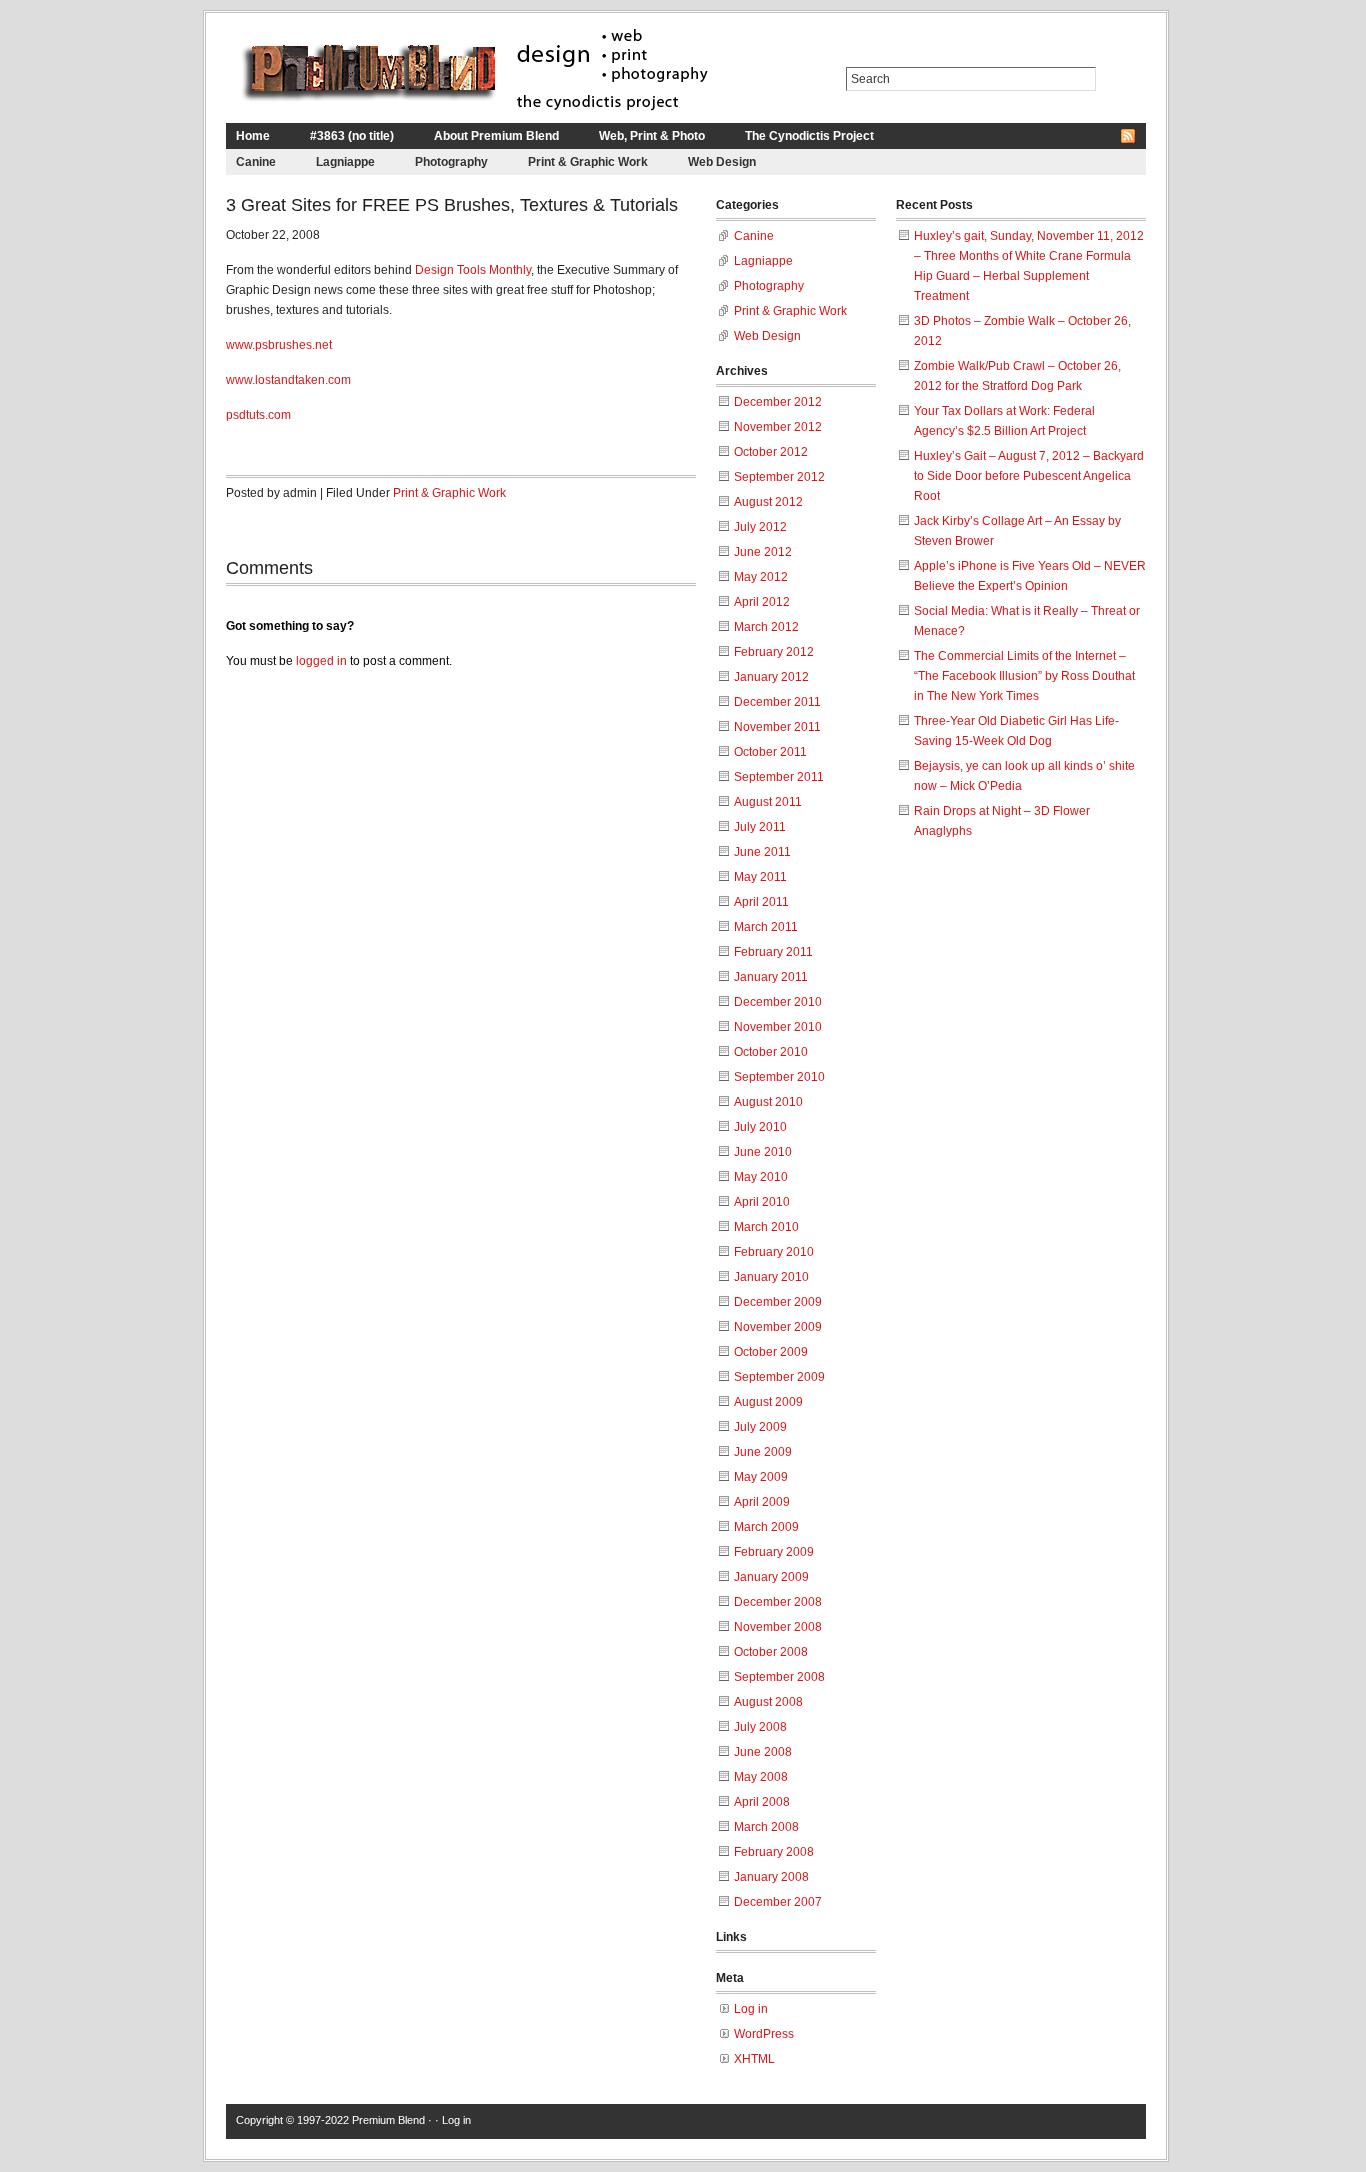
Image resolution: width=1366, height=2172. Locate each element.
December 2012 (778, 402)
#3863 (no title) (352, 136)
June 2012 (763, 552)
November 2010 (778, 1027)
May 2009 (761, 1477)
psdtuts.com (258, 415)
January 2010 (771, 1277)
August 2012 (768, 502)
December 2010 (778, 1002)
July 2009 (760, 1427)
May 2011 (760, 877)
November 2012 (778, 427)
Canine (256, 162)
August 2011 (768, 802)
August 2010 (768, 1102)
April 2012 (762, 602)
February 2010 (774, 1252)
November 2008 (778, 1627)
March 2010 (766, 1227)
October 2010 (771, 1052)
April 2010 (762, 1202)
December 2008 (778, 1602)
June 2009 (763, 1452)
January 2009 (771, 1577)
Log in (751, 2009)
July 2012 (760, 527)
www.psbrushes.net (279, 345)
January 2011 (771, 977)
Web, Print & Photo (652, 136)
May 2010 (761, 1177)
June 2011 (762, 852)
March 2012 (766, 627)
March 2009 (766, 1527)
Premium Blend (388, 2120)
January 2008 (771, 1877)
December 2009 (778, 1302)
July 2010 (760, 1127)
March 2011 (766, 927)
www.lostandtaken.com (288, 380)
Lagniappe (345, 162)
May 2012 (761, 577)
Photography (451, 162)
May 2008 (761, 1777)
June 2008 (763, 1752)
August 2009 (768, 1402)
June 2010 (763, 1152)
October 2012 (771, 452)
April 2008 (762, 1802)
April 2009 (762, 1502)
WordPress (764, 2034)
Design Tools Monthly (473, 270)
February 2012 (774, 652)
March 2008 (766, 1827)
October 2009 (771, 1352)
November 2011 (777, 727)
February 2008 (774, 1852)
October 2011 (770, 752)
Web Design (722, 162)
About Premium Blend (496, 136)
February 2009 (774, 1552)
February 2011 (773, 952)
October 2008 (771, 1652)
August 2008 (768, 1702)
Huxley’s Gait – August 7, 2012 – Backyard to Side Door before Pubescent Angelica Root (1029, 476)
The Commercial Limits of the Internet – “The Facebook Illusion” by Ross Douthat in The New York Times (1024, 676)
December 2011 (777, 702)
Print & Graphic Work (588, 162)
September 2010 (779, 1077)
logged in (321, 661)
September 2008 (779, 1677)
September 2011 (779, 777)
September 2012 (779, 477)
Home (253, 136)
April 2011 (761, 902)
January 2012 (771, 677)
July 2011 (760, 827)
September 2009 (779, 1377)
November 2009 (778, 1327)
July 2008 (760, 1727)
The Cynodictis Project (809, 136)
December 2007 (778, 1902)
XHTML (754, 2059)
